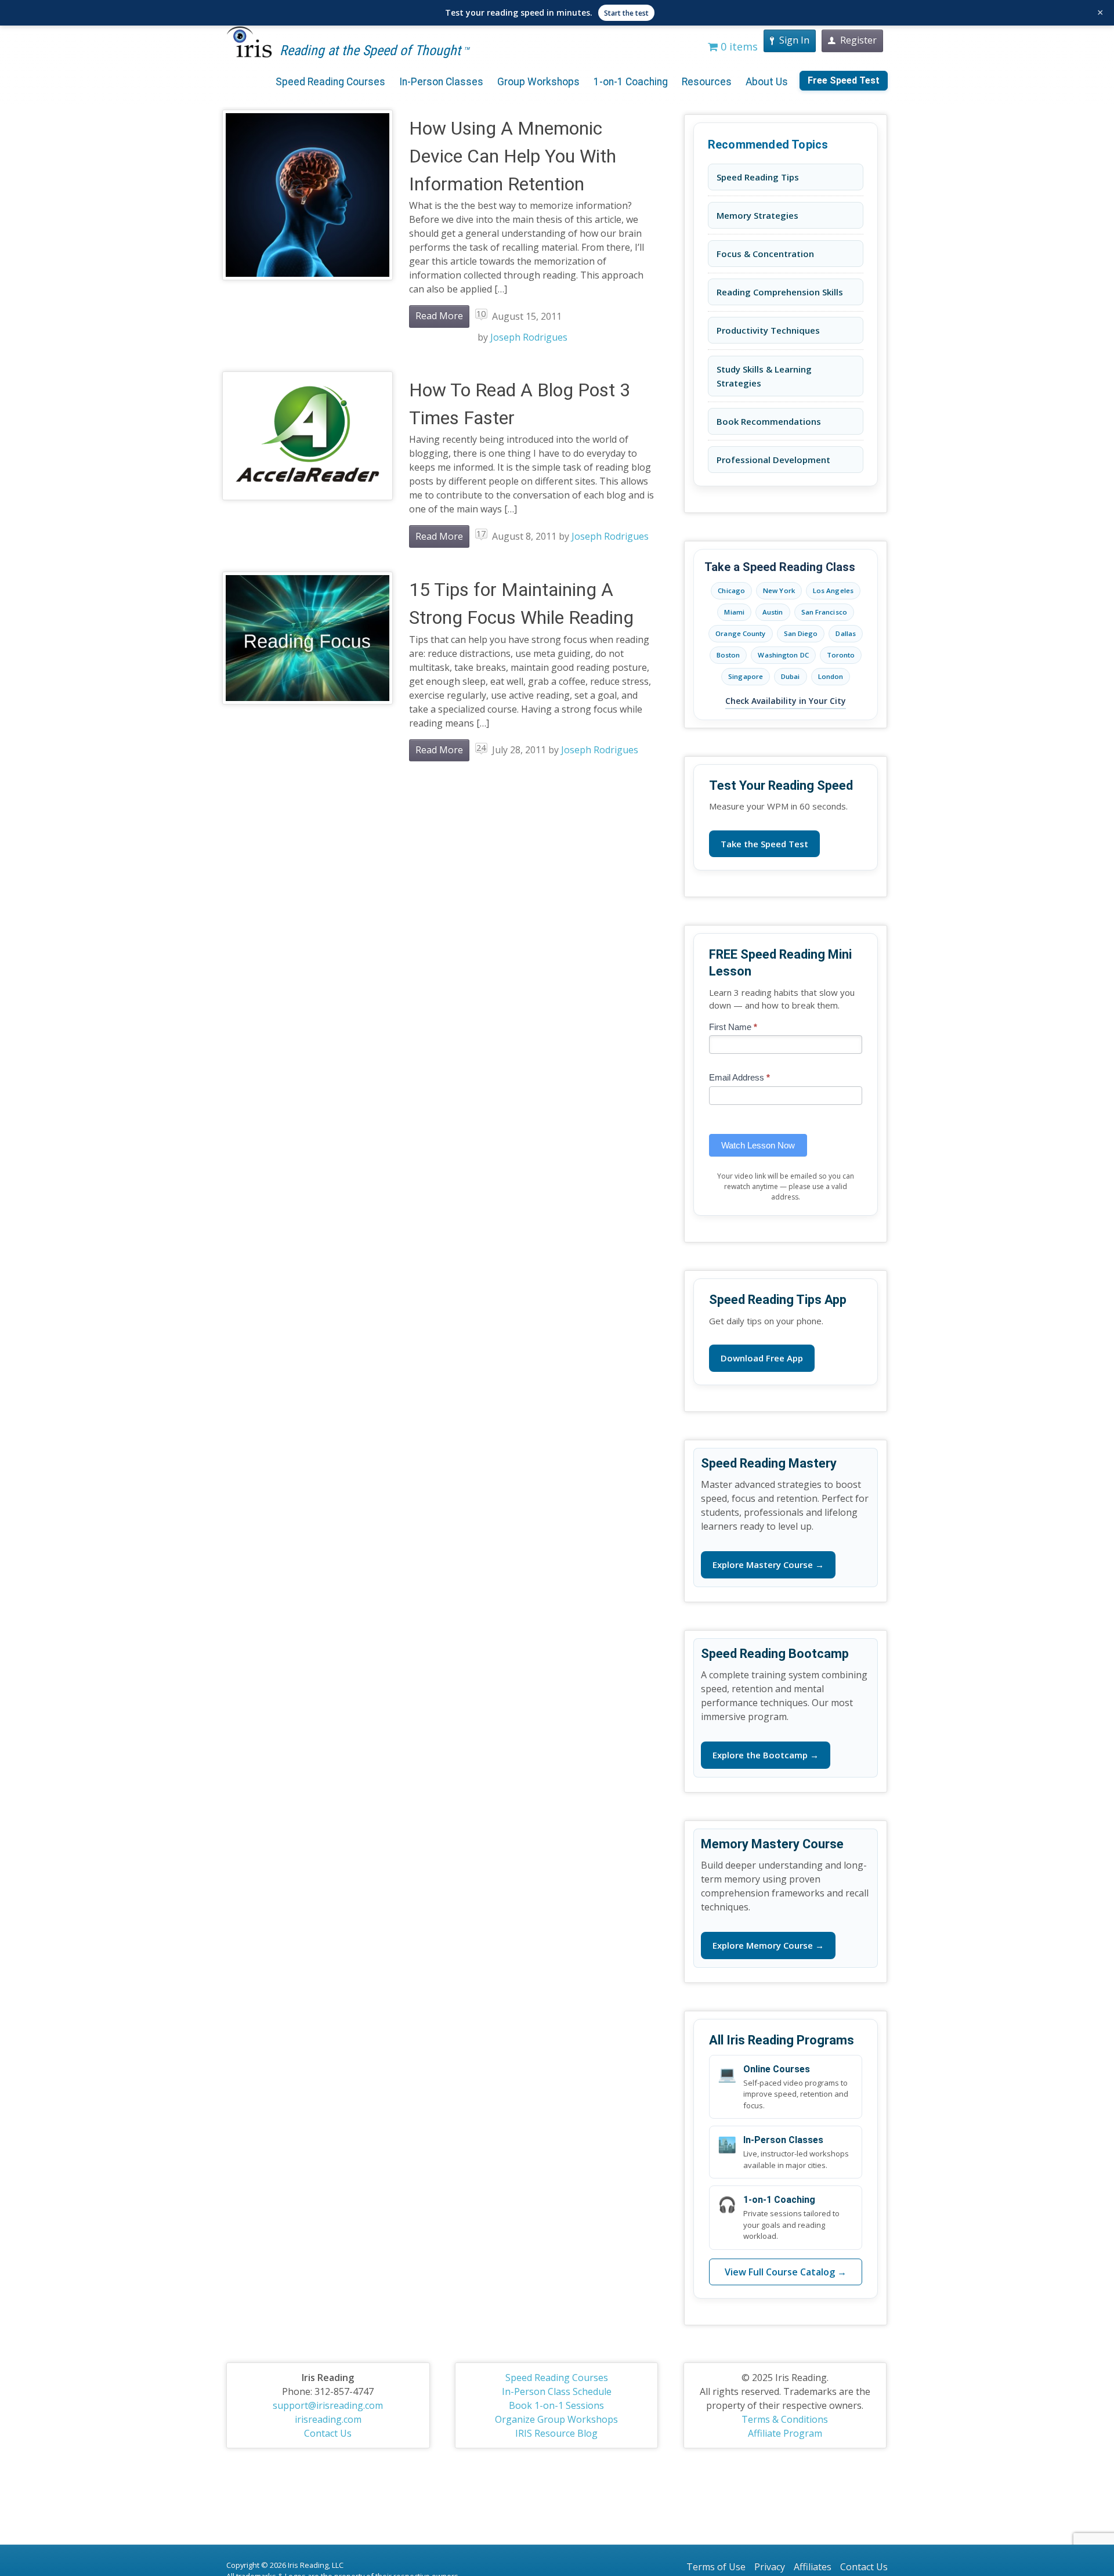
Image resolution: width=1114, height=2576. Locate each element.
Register (858, 40)
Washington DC (783, 655)
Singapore (746, 676)
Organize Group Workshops (556, 2419)
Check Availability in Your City (786, 701)
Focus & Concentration (765, 254)
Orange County (740, 633)
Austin (773, 612)
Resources (707, 82)
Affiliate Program (785, 2433)
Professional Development (773, 460)
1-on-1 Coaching (631, 82)
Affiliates (813, 2567)
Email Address (739, 1077)
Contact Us (328, 2433)
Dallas (846, 633)
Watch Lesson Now (758, 1145)
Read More (439, 316)
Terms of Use (716, 2567)
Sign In (794, 40)
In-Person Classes (441, 82)
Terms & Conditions (785, 2419)
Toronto (841, 655)
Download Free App (762, 1358)
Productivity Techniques (768, 330)
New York (779, 590)
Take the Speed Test (764, 844)
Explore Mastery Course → (768, 1565)
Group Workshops (538, 82)
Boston (728, 655)
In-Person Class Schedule (557, 2391)
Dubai (791, 676)
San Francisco (824, 612)
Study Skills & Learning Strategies (764, 376)
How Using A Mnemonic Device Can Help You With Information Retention (513, 156)
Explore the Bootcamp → (766, 1755)
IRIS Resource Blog (556, 2433)
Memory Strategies (757, 215)
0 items (738, 46)
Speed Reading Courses (330, 82)
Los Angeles (833, 590)
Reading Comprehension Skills (780, 292)
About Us (767, 82)
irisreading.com (328, 2419)
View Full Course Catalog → (786, 2272)
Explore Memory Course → (768, 1945)
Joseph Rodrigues (529, 337)
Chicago (731, 590)
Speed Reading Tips (758, 177)
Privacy (770, 2567)
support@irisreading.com (328, 2405)
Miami (734, 612)
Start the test (626, 13)
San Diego (801, 633)
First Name (733, 1027)
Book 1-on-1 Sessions (556, 2405)
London (831, 676)
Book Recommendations (769, 421)
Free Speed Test (844, 80)
